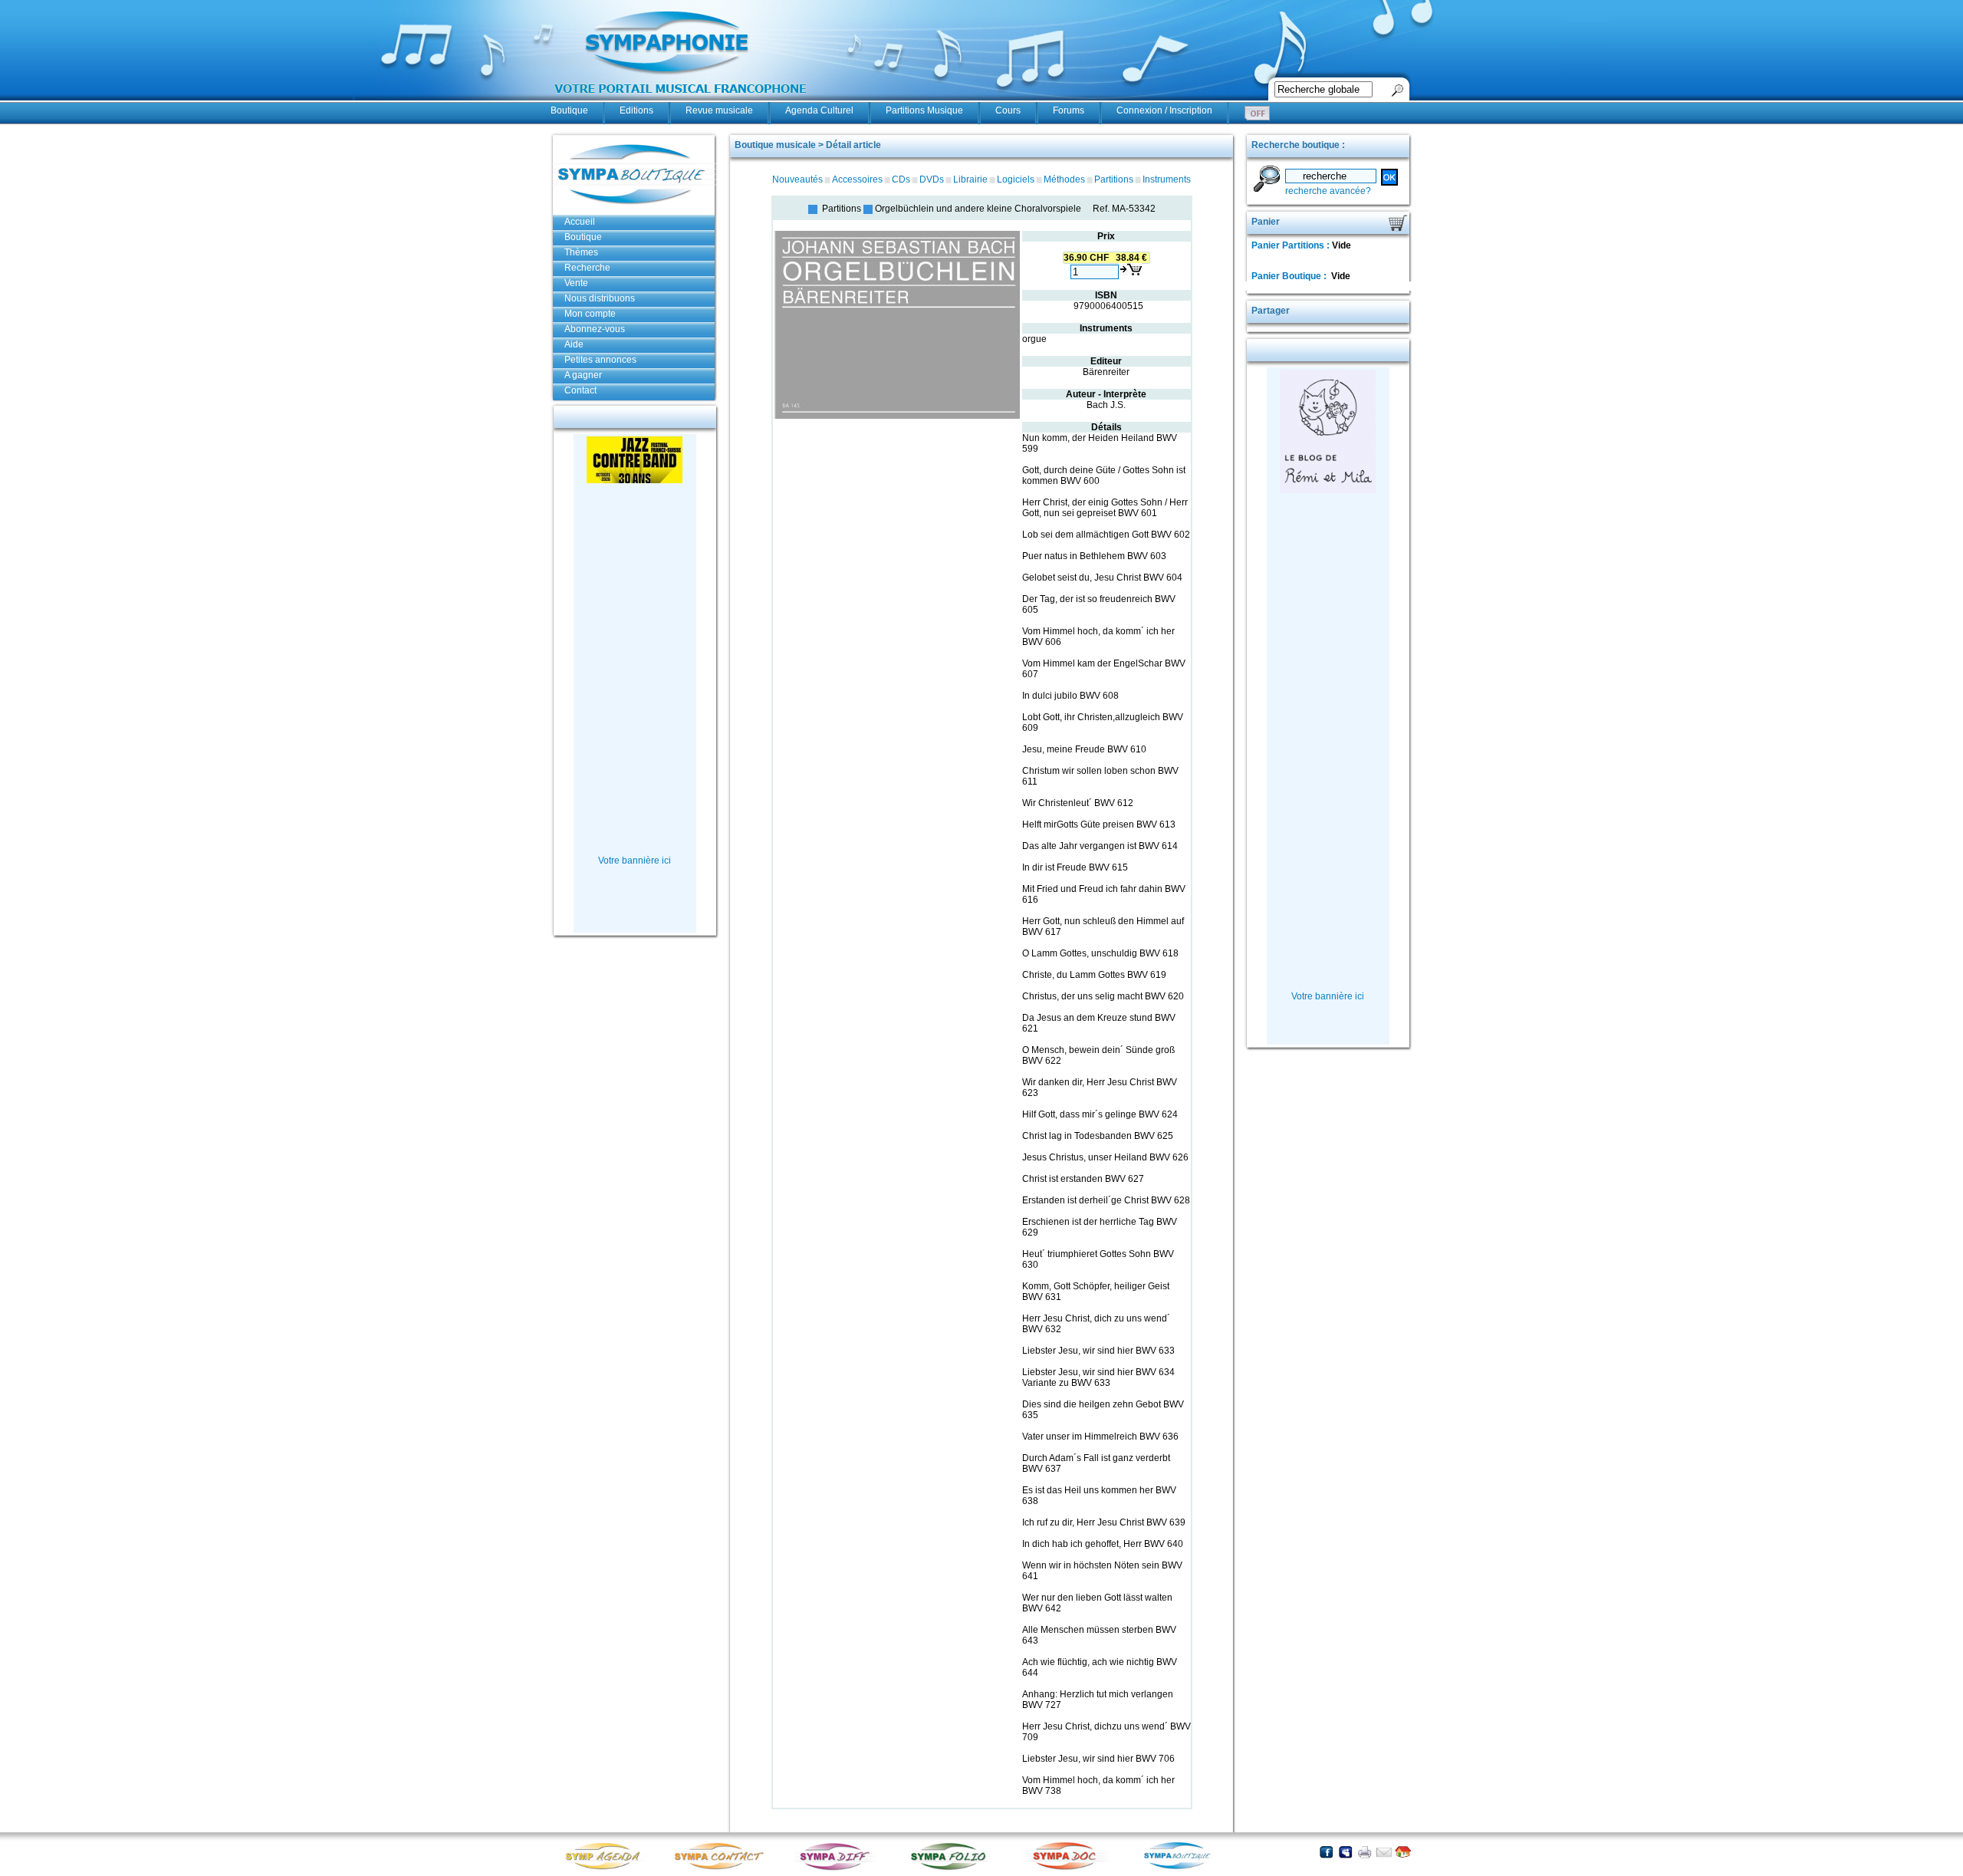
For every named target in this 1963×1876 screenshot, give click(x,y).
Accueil (580, 222)
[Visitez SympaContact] (723, 1869)
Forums (1069, 110)
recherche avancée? (1328, 191)
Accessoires (857, 179)
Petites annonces (600, 360)
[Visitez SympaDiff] (838, 1869)
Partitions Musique (924, 110)
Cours (1008, 110)
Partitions (1114, 179)
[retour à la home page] (681, 101)
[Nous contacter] (1384, 1852)
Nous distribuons (600, 298)
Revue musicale (719, 110)
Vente (576, 283)
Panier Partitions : (1292, 245)
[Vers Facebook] (1326, 1852)
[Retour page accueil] (1403, 1852)
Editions (636, 110)
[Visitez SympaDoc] (1068, 1868)
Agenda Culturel (819, 110)
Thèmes (581, 252)
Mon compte (590, 314)
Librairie (970, 179)
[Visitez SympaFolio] (953, 1869)
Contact (580, 390)
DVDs (932, 179)
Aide (574, 344)
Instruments (1167, 179)
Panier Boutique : (1290, 276)
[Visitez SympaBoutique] (1183, 1869)
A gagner (583, 375)
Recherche (587, 268)
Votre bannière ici (635, 861)
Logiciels (1016, 179)
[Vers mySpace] (1345, 1852)
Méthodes (1064, 179)
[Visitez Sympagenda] (608, 1869)
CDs (901, 179)
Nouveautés (797, 179)
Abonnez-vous (595, 329)
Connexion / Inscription (1164, 110)
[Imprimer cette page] (1365, 1852)
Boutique (569, 110)
